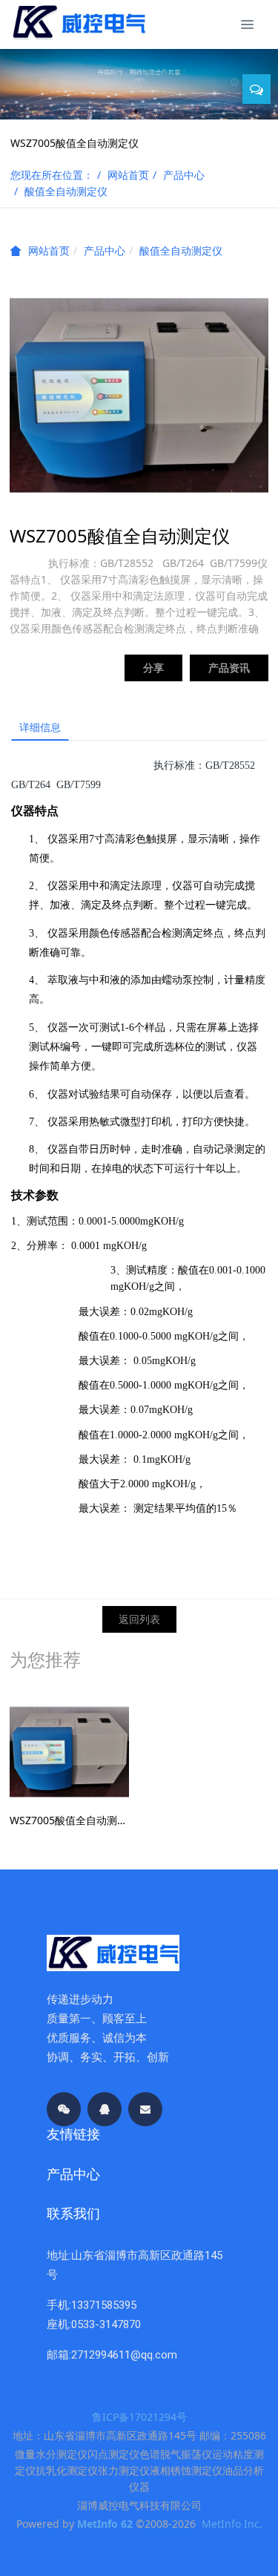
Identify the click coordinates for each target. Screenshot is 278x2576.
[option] (139, 82)
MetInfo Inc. (232, 2524)
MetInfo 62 (105, 2524)
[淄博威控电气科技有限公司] (78, 22)
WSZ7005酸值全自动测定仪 (69, 1820)
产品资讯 (229, 668)
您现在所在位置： (52, 175)
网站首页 (128, 175)
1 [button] (136, 111)
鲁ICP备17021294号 (139, 2417)
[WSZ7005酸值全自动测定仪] (69, 1751)
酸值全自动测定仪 (66, 191)
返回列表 (139, 1619)
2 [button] (147, 111)
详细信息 (40, 727)
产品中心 (184, 175)
